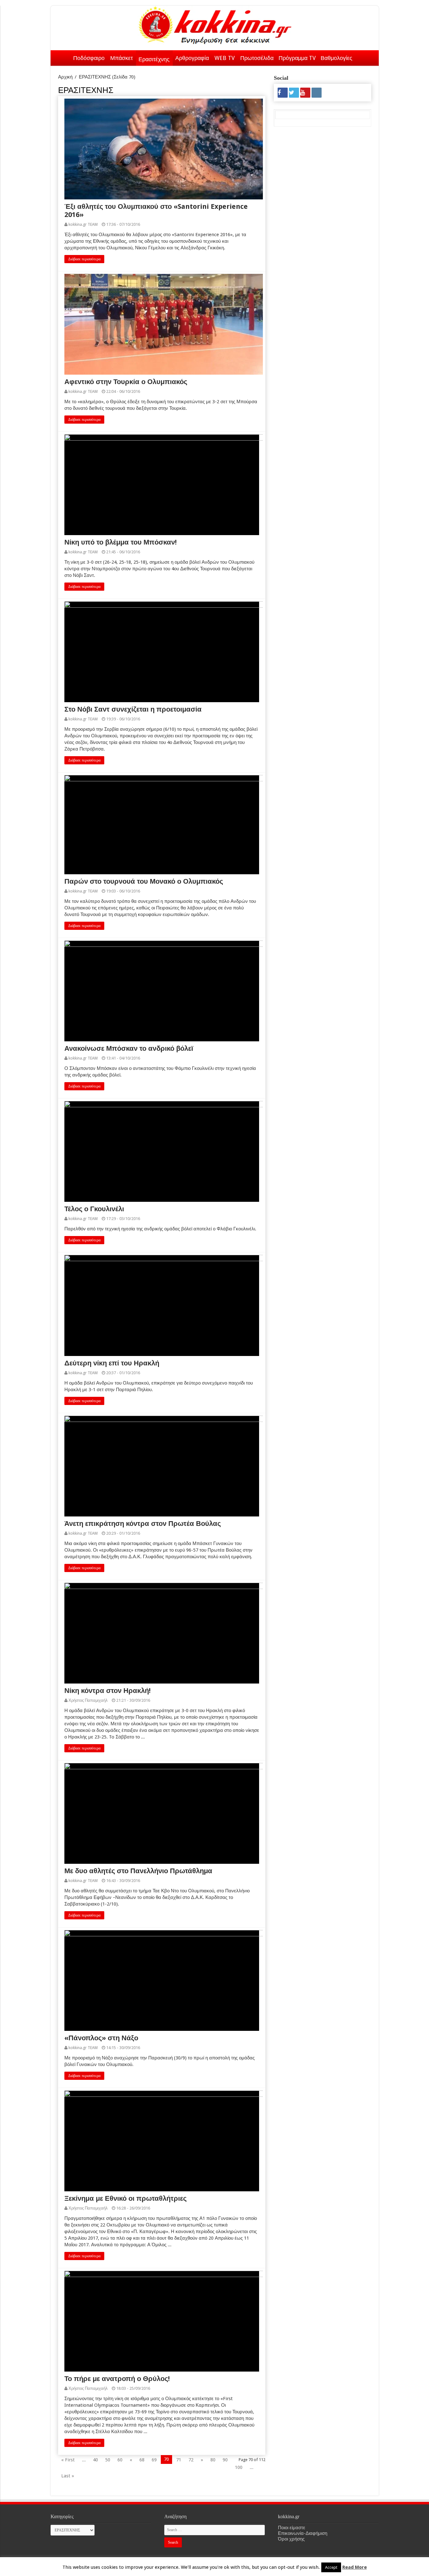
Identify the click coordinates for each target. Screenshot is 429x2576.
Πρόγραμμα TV (297, 58)
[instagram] (317, 93)
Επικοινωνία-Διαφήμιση (303, 2533)
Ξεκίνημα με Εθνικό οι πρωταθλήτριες (125, 2198)
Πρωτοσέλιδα (257, 58)
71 (179, 2460)
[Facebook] (283, 93)
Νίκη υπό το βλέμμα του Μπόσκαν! (121, 542)
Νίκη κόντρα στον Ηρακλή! (108, 1691)
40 (95, 2460)
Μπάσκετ (122, 58)
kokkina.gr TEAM (83, 224)
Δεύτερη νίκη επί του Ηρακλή (112, 1363)
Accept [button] (331, 2567)
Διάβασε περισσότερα (84, 259)
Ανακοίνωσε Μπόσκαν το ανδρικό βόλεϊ (129, 1048)
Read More (355, 2567)
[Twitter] (294, 93)
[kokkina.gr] (215, 24)
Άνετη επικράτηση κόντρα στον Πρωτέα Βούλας (143, 1524)
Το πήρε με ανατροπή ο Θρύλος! (117, 2379)
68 (142, 2460)
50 (108, 2460)
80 (213, 2460)
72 (191, 2460)
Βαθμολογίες (337, 58)
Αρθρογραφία (192, 58)
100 (239, 2467)
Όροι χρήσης (291, 2539)
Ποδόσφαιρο (89, 58)
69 (154, 2460)
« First (68, 2460)
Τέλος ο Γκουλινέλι (94, 1209)
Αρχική (62, 57)
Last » (68, 2476)
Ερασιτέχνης (154, 59)
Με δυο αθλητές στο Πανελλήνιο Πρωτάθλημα (138, 1871)
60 (120, 2460)
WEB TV (225, 58)
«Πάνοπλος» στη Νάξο (101, 2038)
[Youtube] (305, 93)
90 (225, 2460)
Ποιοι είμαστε (292, 2528)
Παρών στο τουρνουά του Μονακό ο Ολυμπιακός (144, 881)
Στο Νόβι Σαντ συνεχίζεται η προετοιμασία (133, 709)
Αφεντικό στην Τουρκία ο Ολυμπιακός (126, 382)
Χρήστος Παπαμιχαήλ (88, 1700)
